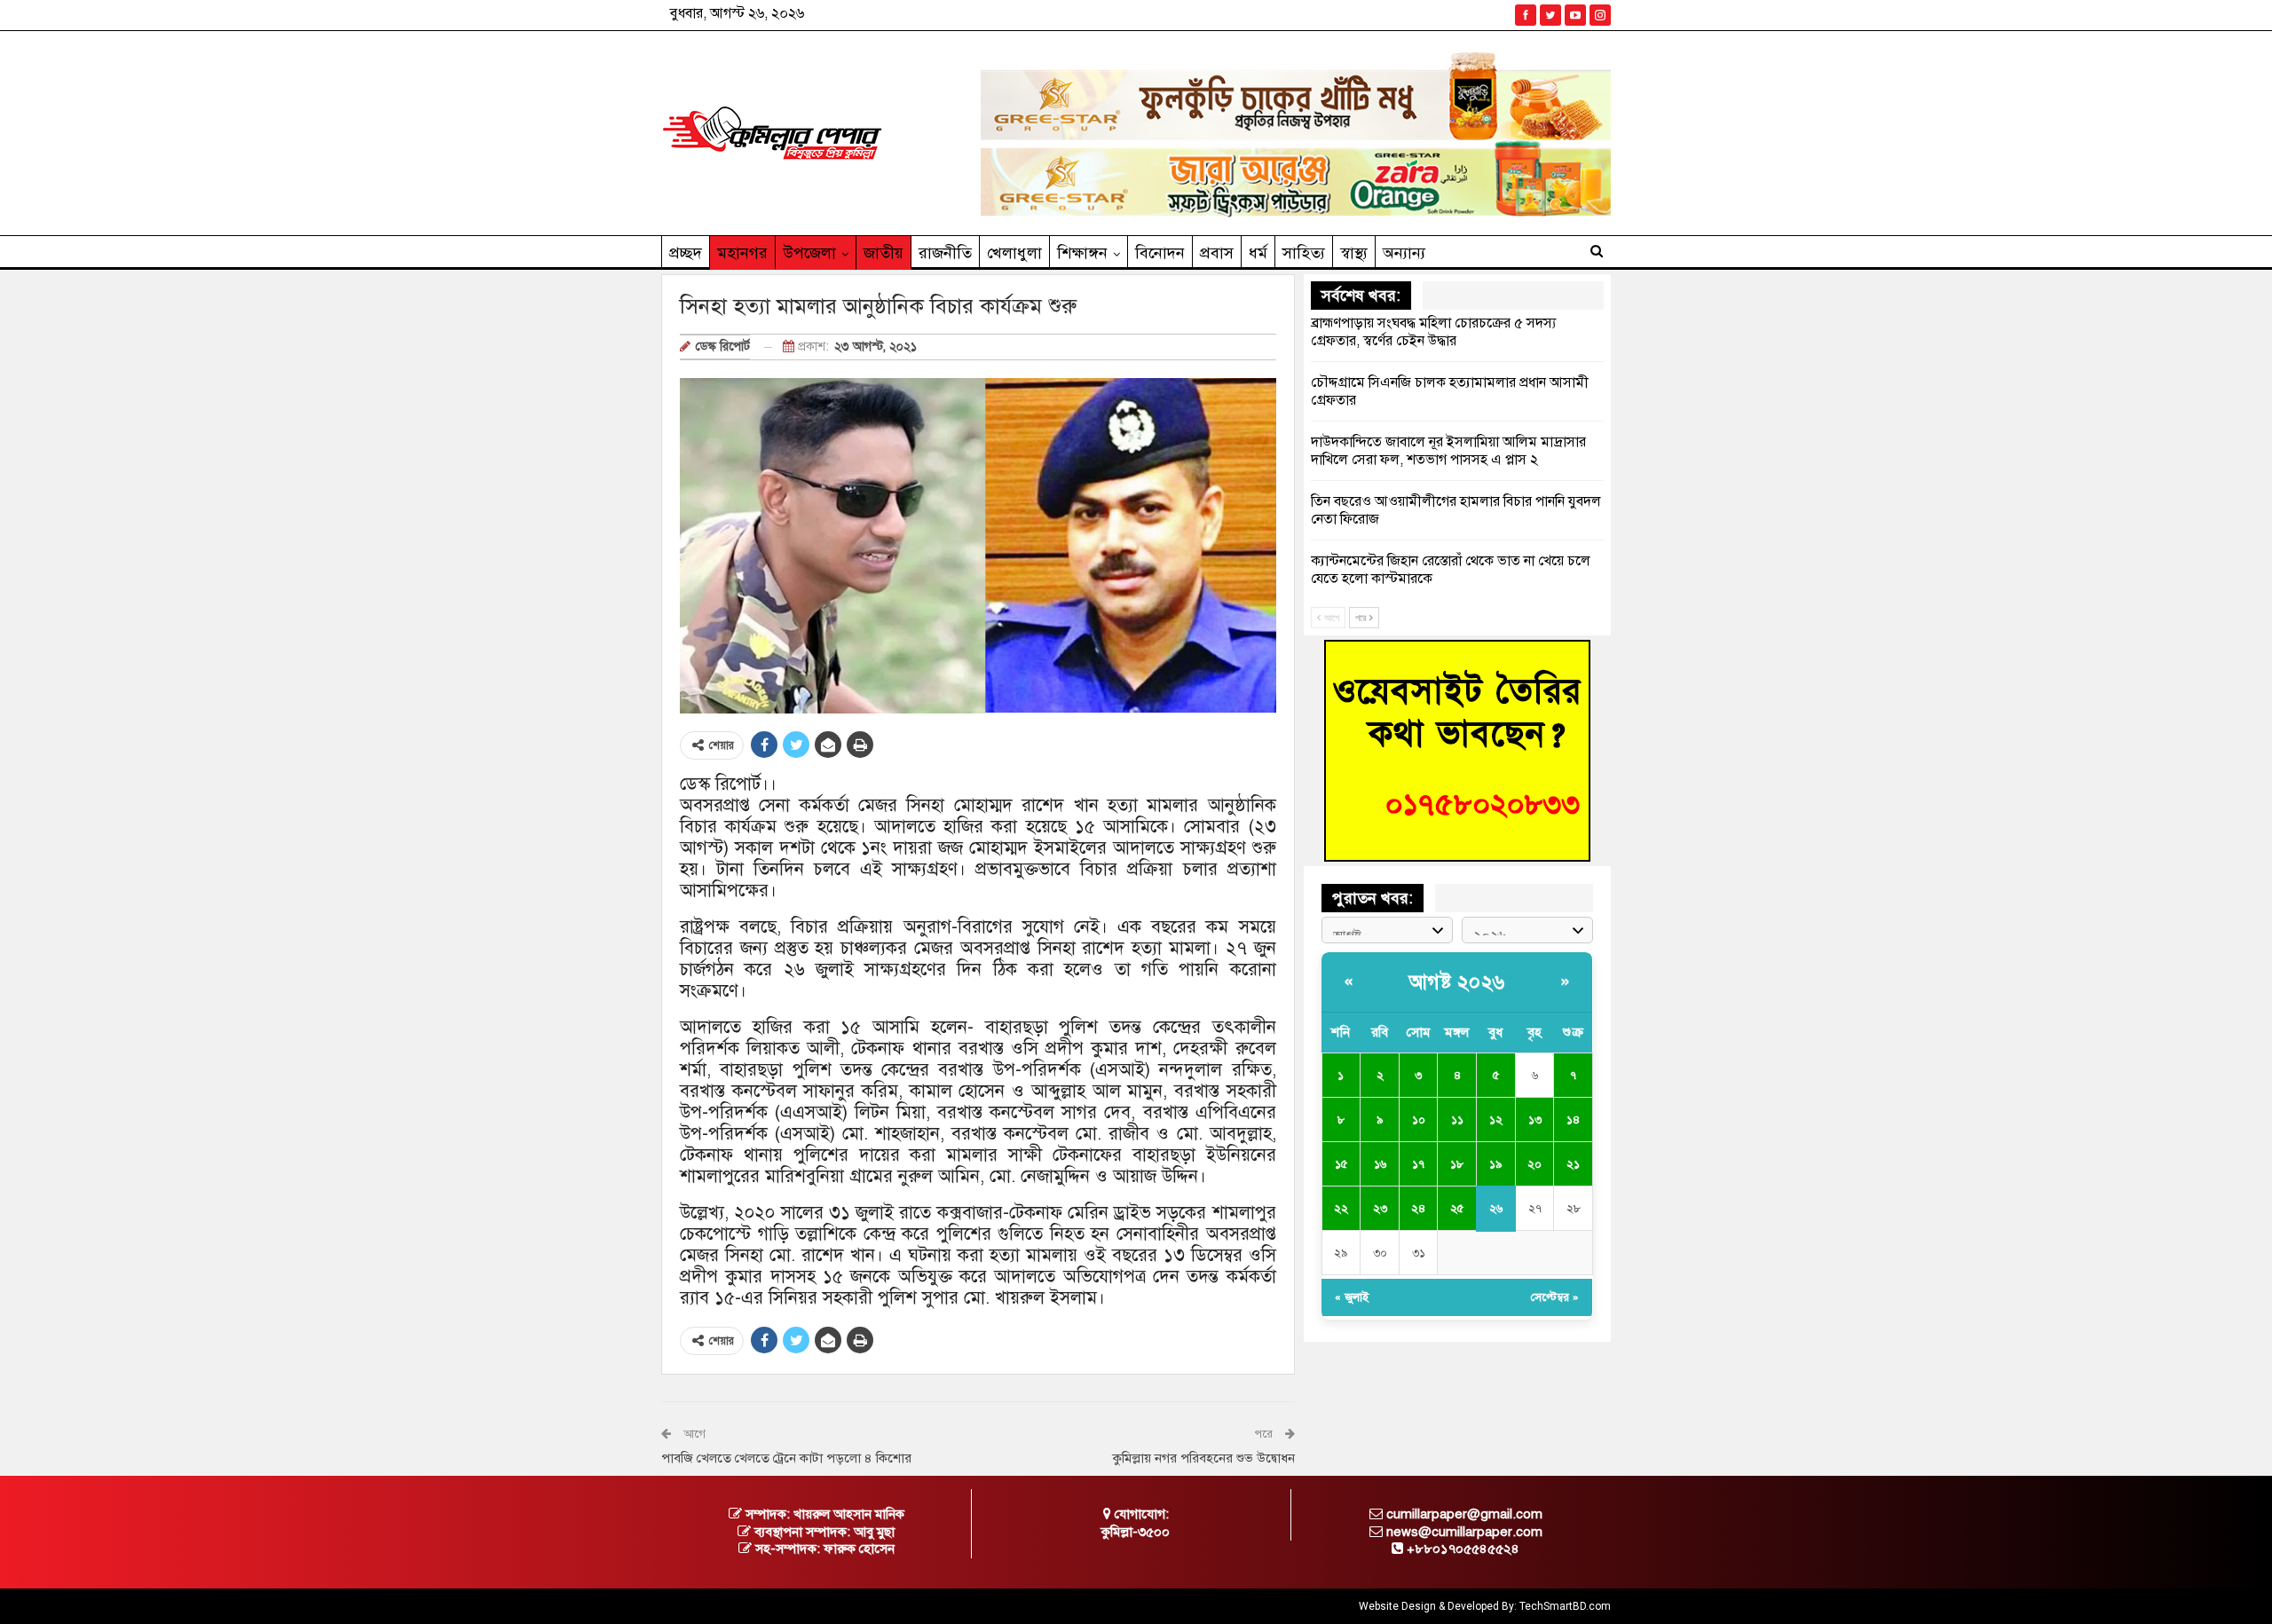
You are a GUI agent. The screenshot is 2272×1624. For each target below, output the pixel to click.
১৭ (1418, 1164)
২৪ (1418, 1209)
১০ (1419, 1120)
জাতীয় (884, 253)
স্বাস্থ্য (1354, 253)
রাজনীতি (945, 253)
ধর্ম (1258, 253)
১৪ (1573, 1120)
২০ (1534, 1164)
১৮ (1457, 1164)
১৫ (1341, 1164)
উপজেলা (809, 253)
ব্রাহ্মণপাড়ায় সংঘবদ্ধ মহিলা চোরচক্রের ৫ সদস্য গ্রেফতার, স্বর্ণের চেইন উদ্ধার (1433, 332)
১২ (1496, 1120)
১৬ (1380, 1164)
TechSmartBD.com (1565, 1606)
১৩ (1535, 1120)
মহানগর (742, 253)
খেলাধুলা (1014, 253)
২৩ (1380, 1209)
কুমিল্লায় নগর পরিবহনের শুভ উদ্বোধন (1204, 1458)
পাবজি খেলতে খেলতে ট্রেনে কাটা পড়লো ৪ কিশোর (786, 1458)
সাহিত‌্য (1304, 253)
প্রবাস (1217, 253)
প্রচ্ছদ (686, 253)
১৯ (1495, 1164)
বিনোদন (1160, 253)
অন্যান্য (1404, 253)
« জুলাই (1352, 1297)
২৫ (1457, 1209)
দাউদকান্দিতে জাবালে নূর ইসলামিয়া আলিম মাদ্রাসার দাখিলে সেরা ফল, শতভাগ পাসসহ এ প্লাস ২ (1448, 451)
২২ (1341, 1209)
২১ (1573, 1164)
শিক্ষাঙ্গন (1082, 253)
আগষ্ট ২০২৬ (1457, 982)
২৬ (1496, 1209)
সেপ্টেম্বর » (1555, 1297)
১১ (1457, 1120)
